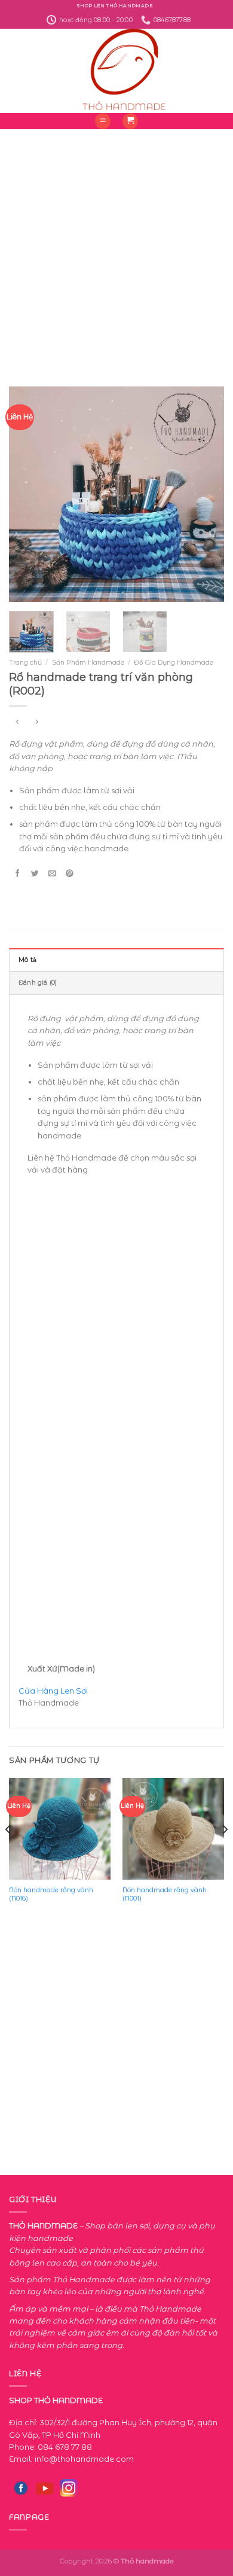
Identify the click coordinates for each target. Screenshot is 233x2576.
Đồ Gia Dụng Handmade (174, 662)
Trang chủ (25, 662)
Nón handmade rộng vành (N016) (51, 1894)
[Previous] (28, 494)
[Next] (205, 494)
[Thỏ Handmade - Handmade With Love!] (117, 71)
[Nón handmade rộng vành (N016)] (60, 1829)
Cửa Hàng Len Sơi (53, 1691)
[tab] (116, 960)
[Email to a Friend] (52, 873)
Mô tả (27, 960)
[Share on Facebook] (17, 873)
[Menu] (103, 121)
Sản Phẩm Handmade (88, 662)
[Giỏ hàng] (130, 121)
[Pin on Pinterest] (69, 873)
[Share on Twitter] (35, 873)
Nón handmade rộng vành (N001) (165, 1894)
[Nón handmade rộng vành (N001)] (173, 1829)
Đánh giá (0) (38, 983)
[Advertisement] (116, 246)
